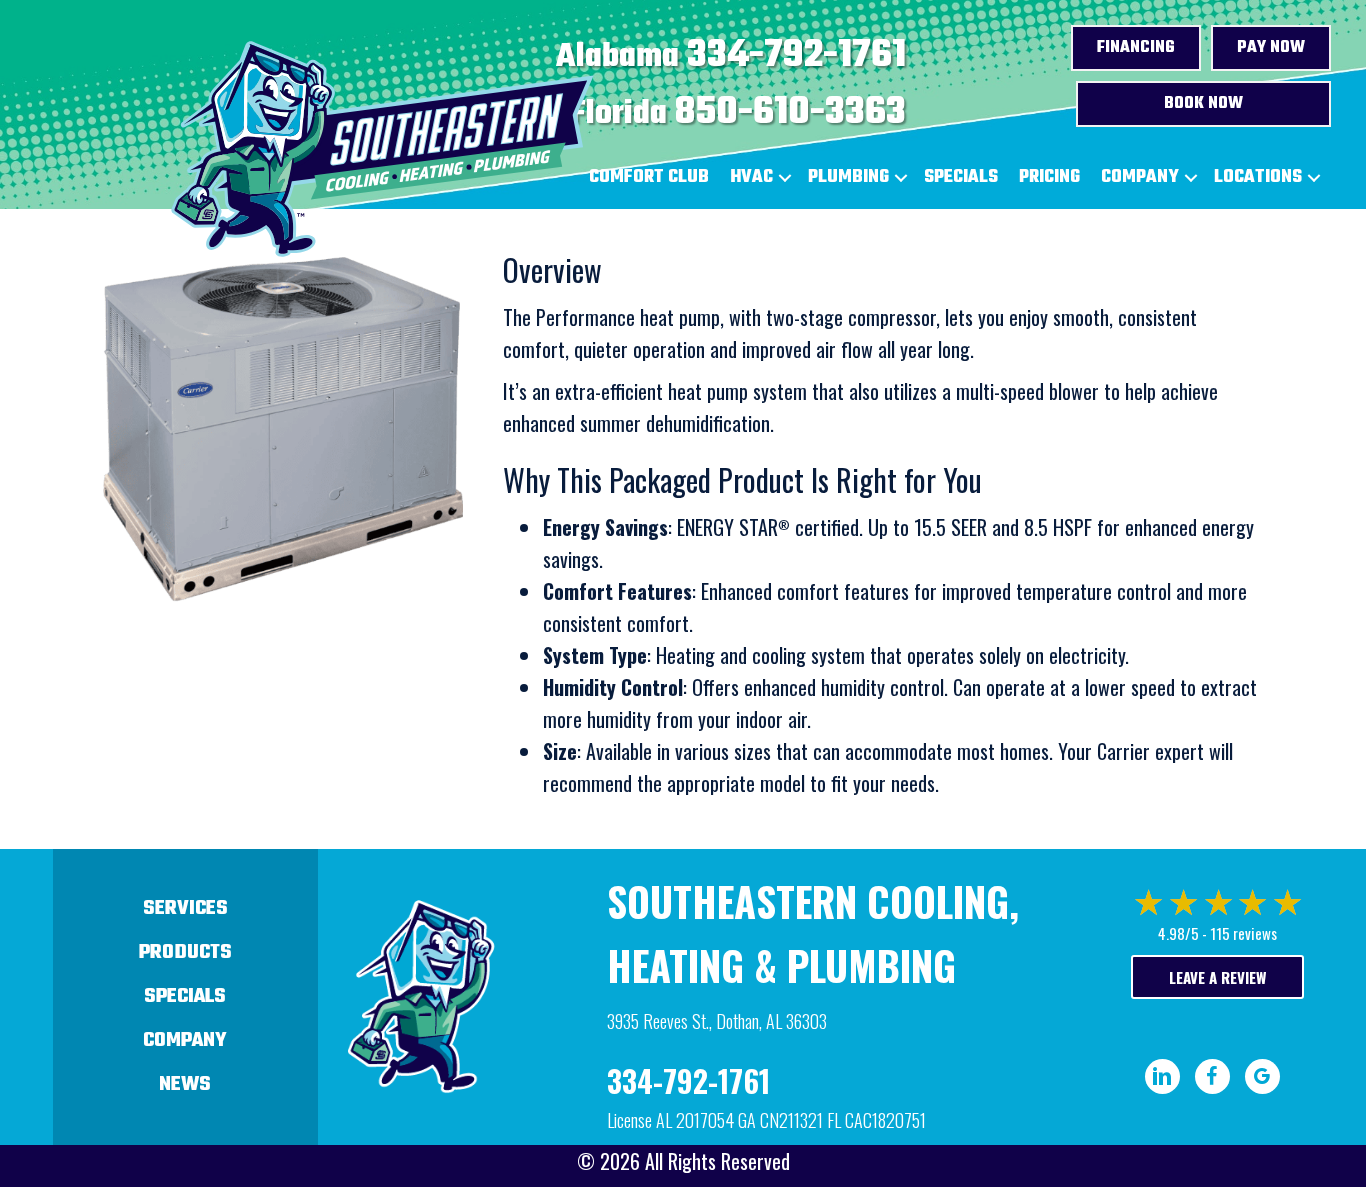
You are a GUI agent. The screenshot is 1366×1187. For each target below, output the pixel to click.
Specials (961, 177)
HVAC (751, 177)
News (185, 1084)
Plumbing (848, 177)
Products (185, 952)
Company (1140, 177)
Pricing (1049, 177)
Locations (1258, 177)
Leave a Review (1217, 977)
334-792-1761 (796, 56)
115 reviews (1243, 933)
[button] (785, 178)
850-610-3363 (790, 113)
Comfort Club (649, 177)
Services (185, 908)
